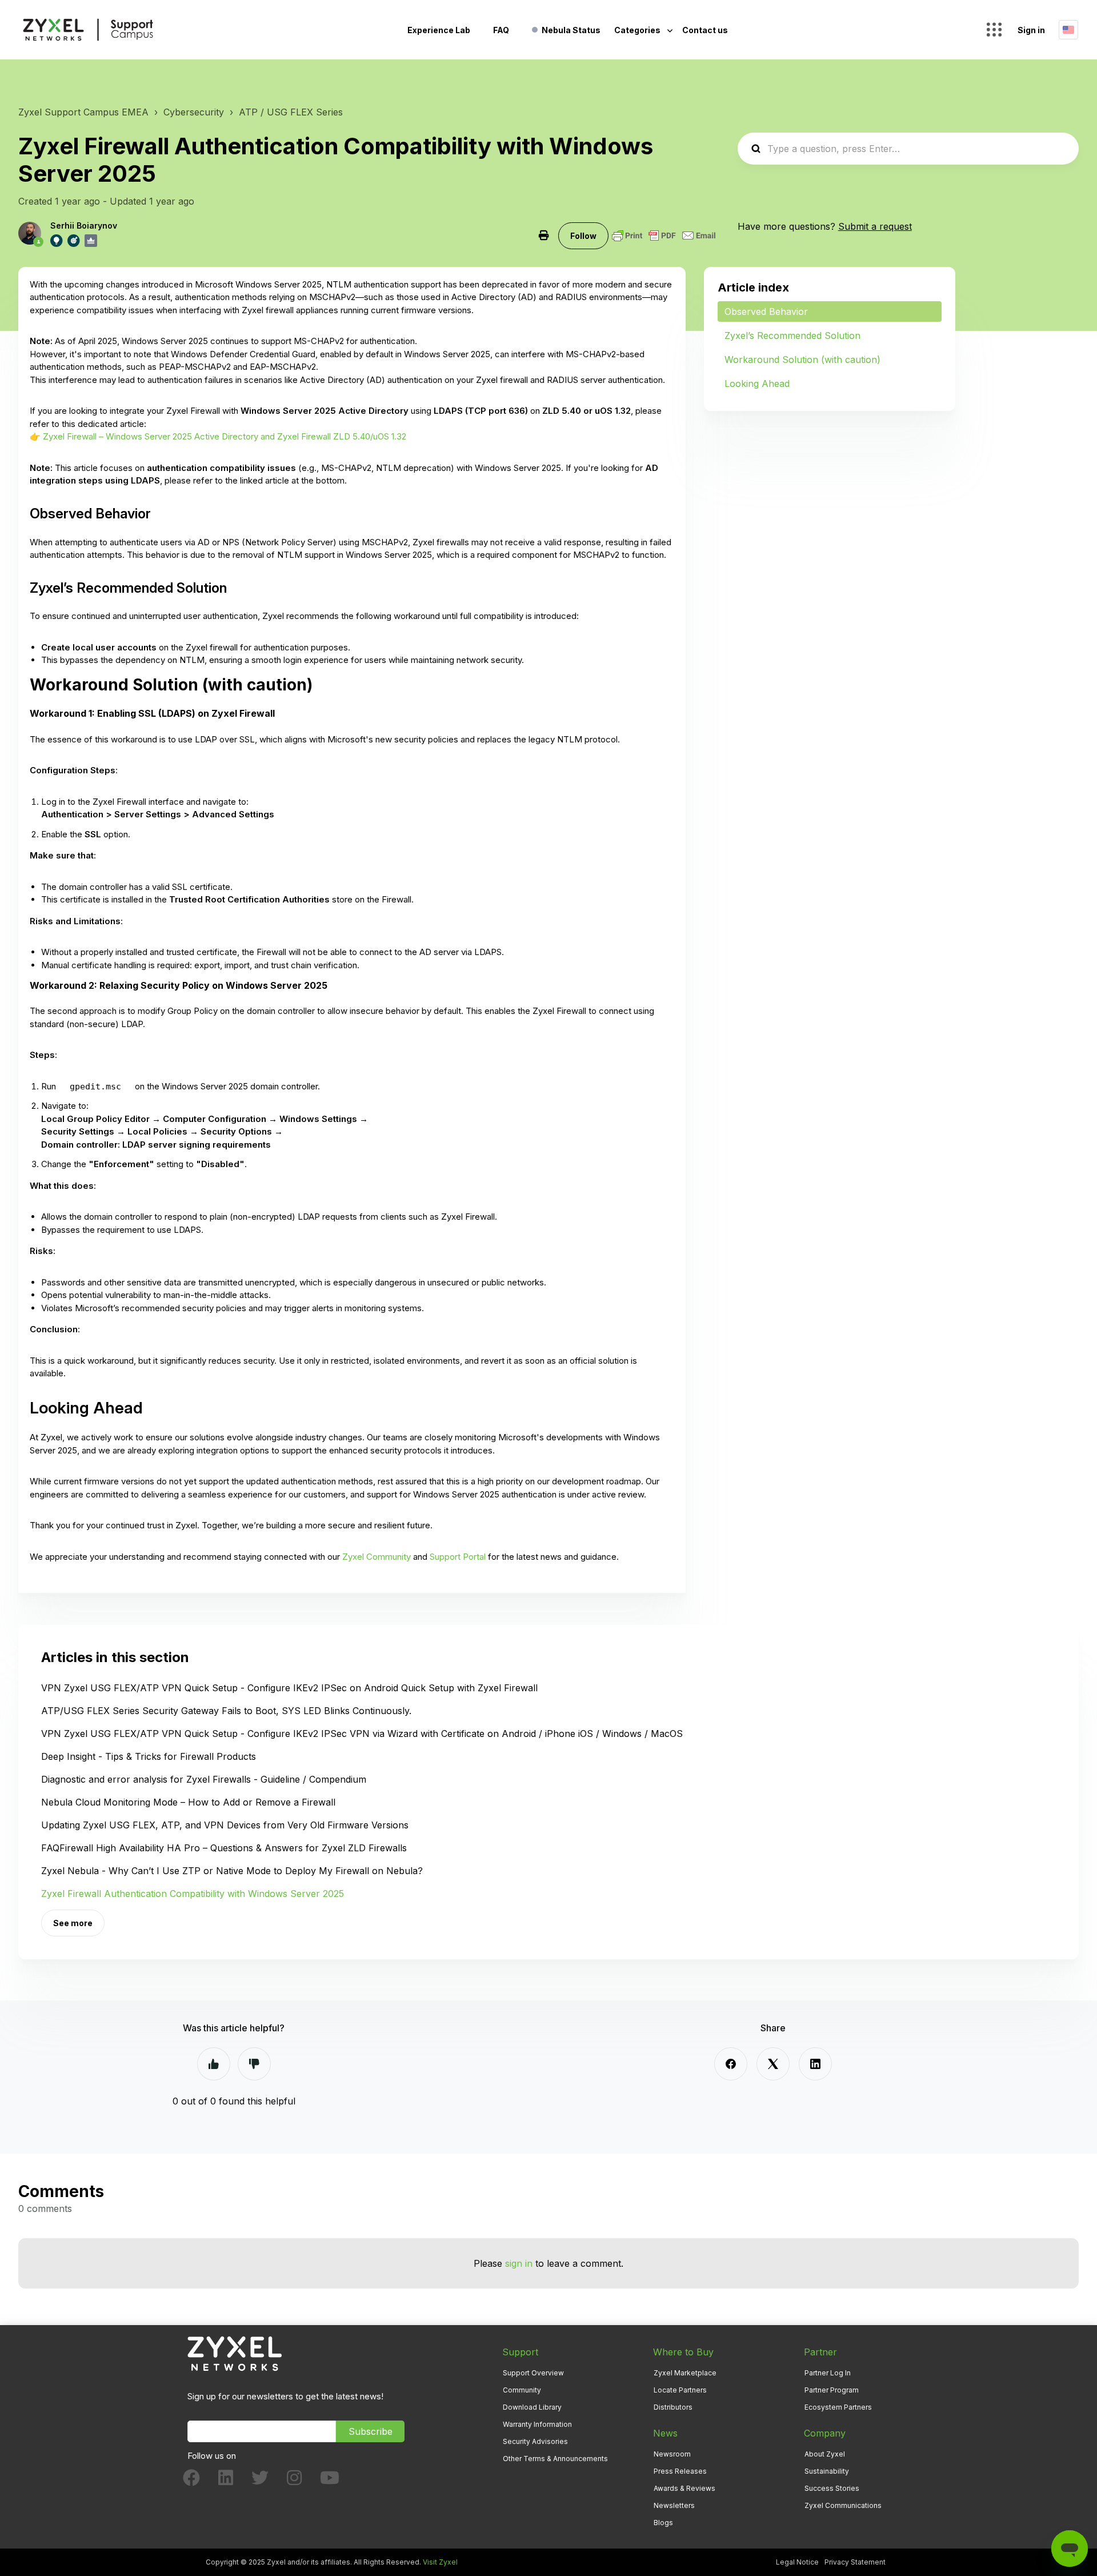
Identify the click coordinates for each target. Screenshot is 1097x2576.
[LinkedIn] (815, 2064)
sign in (519, 2263)
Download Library (532, 2407)
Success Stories (832, 2488)
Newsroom (672, 2454)
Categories (638, 30)
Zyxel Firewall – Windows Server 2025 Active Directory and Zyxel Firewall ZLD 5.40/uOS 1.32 (225, 436)
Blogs (663, 2523)
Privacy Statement (855, 2562)
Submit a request (875, 226)
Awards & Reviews (684, 2488)
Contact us (705, 30)
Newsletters (674, 2505)
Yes (214, 2064)
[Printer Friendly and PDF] (664, 235)
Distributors (673, 2407)
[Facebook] (731, 2064)
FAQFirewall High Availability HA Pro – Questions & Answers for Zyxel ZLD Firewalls (224, 1848)
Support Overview (533, 2373)
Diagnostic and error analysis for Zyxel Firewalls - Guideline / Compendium (204, 1779)
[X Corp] (773, 2064)
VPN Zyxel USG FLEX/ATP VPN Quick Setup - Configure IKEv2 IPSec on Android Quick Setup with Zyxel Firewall (289, 1688)
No (254, 2064)
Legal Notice (797, 2562)
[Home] (88, 30)
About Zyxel (825, 2454)
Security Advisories (535, 2441)
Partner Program (832, 2390)
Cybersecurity (194, 112)
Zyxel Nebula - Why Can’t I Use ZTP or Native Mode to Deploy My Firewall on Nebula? (232, 1871)
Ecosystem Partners (838, 2407)
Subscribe (371, 2431)
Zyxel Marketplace (685, 2373)
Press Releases (680, 2471)
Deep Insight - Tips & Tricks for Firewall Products (149, 1756)
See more (73, 1923)
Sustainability (827, 2471)
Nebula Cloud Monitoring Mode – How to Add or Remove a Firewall (188, 1802)
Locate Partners (680, 2390)
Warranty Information (537, 2424)
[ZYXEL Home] (235, 2353)
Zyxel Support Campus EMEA (83, 112)
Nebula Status (571, 30)
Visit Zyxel (440, 2562)
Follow (583, 236)
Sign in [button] (1031, 30)
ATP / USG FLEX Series (291, 112)
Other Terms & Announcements (555, 2459)
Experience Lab (439, 30)
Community (522, 2390)
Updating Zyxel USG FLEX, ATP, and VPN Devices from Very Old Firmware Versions (225, 1825)
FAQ (501, 30)
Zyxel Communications (843, 2505)
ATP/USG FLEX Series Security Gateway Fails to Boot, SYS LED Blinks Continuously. (226, 1711)
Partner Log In (828, 2373)
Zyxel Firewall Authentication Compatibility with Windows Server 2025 (193, 1894)
